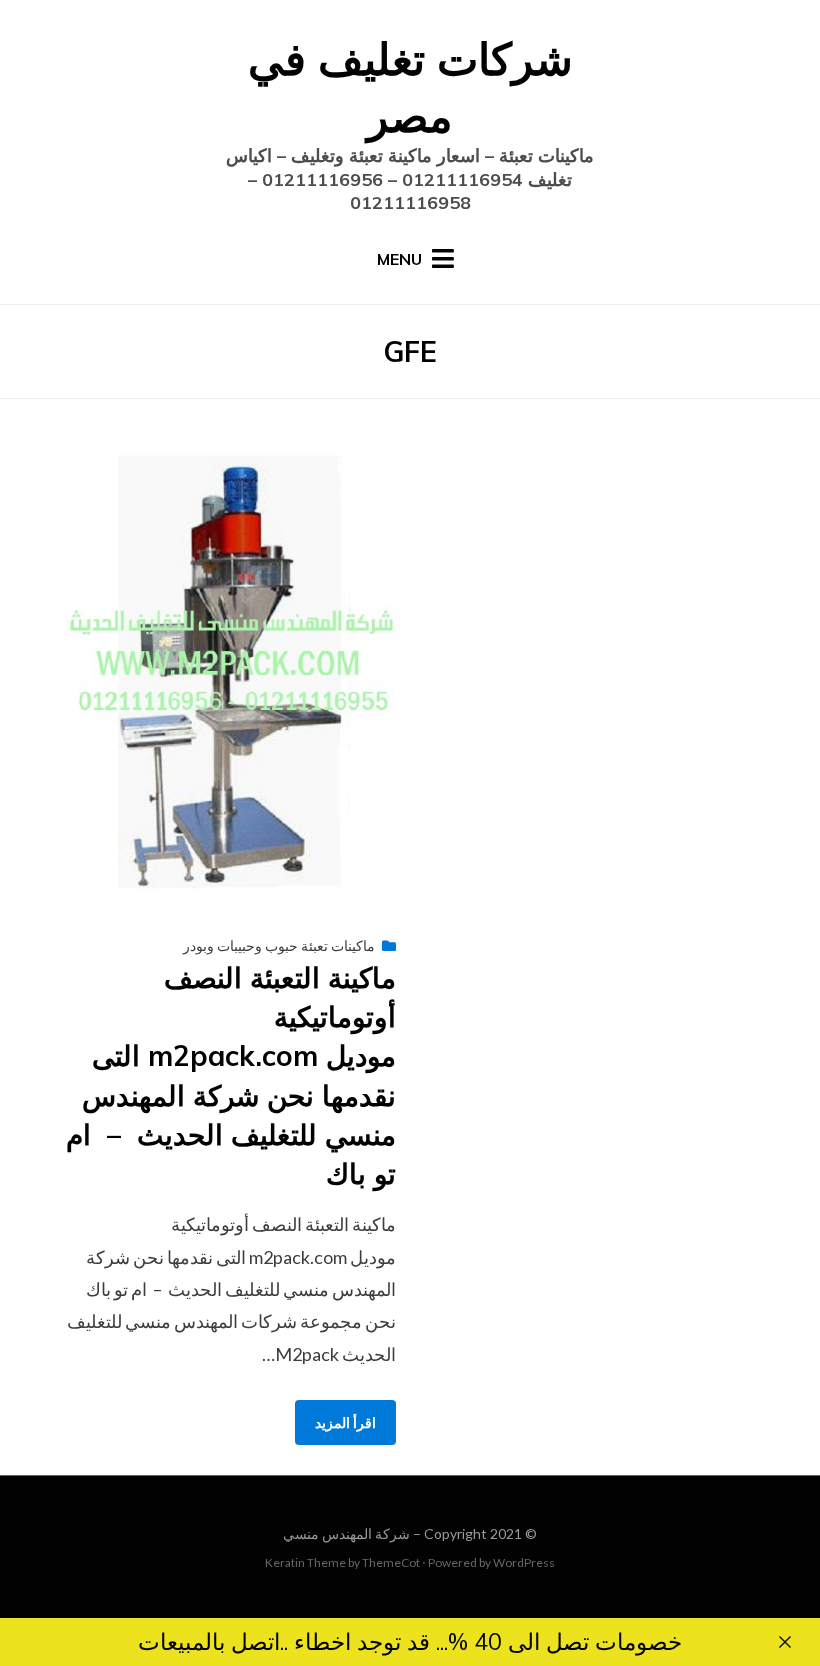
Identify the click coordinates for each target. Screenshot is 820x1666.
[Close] (785, 1642)
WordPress (524, 1562)
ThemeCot (391, 1562)
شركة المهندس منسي (346, 1533)
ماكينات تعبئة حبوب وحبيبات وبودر (279, 945)
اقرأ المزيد (345, 1422)
